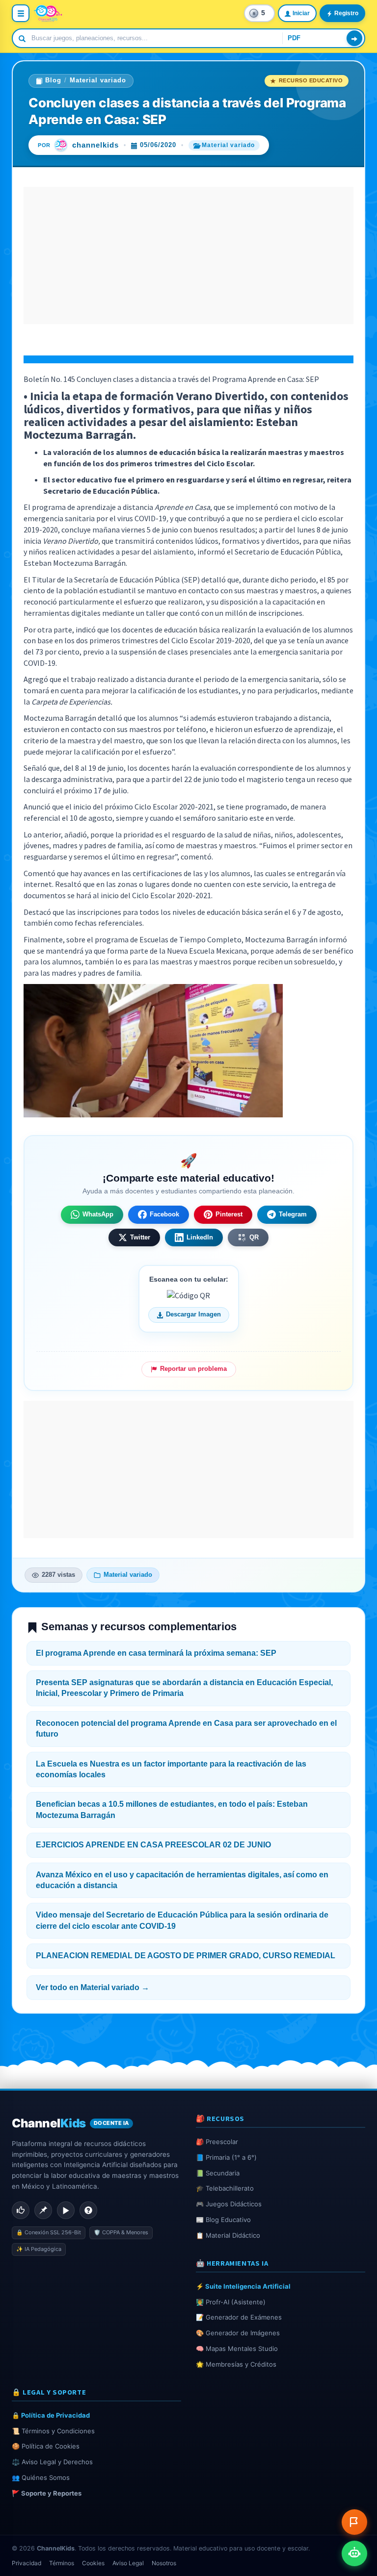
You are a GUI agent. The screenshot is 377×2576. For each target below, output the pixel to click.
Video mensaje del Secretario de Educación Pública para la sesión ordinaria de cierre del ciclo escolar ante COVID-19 (182, 1920)
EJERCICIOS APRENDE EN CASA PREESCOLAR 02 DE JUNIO (153, 1845)
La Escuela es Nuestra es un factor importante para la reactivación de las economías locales (171, 1769)
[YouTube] (66, 2210)
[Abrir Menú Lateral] (21, 13)
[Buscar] (354, 38)
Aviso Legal (128, 2563)
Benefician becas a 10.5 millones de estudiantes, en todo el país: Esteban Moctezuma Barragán (172, 1809)
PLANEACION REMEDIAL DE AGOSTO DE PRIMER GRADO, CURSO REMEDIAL (186, 1956)
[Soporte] (88, 2210)
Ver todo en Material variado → (93, 1987)
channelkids (95, 145)
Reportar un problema (193, 1369)
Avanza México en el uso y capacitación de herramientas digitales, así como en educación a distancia (182, 1880)
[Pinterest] (43, 2210)
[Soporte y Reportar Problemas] (354, 2522)
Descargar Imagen (193, 1314)
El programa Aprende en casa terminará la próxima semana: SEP (156, 1653)
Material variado (98, 80)
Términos (62, 2563)
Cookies (93, 2563)
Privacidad (27, 2563)
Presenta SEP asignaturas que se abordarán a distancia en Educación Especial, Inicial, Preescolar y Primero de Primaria (184, 1688)
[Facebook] (21, 2210)
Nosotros (164, 2563)
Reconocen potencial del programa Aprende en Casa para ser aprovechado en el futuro (186, 1729)
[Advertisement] (188, 255)
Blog (53, 80)
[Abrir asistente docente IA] (354, 2553)
